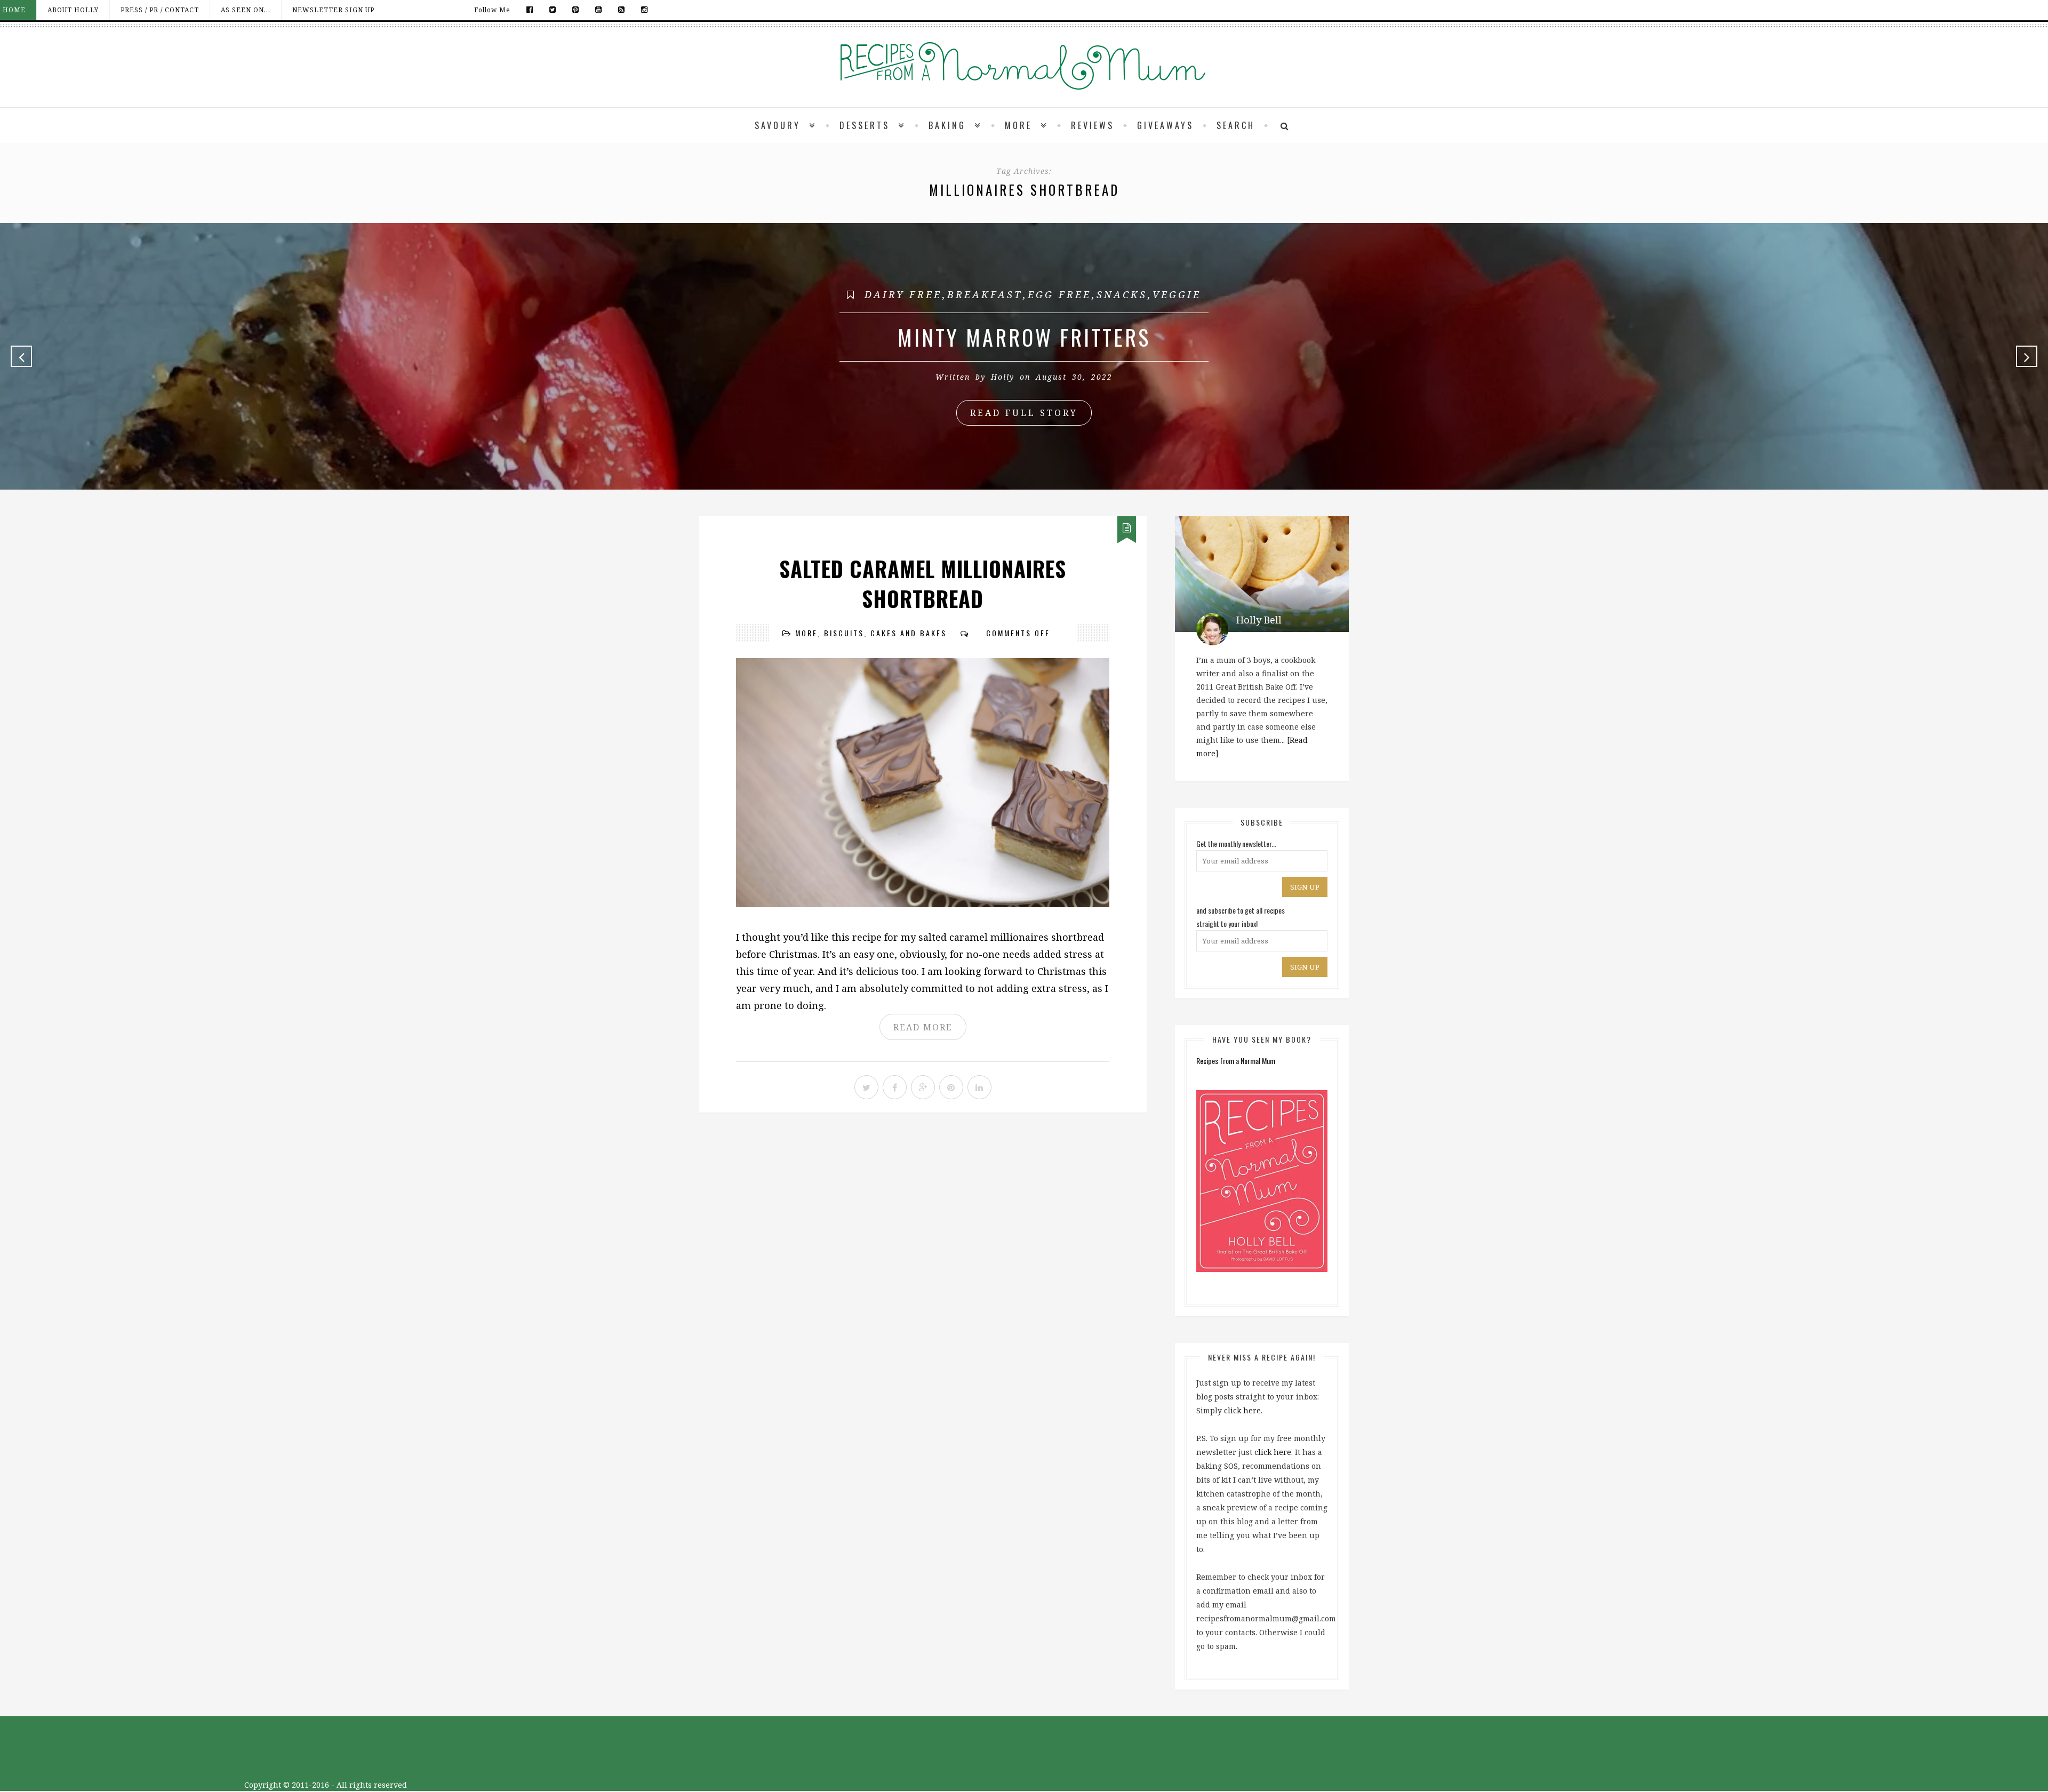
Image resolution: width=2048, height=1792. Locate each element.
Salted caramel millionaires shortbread (923, 583)
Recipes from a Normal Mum (1236, 1061)
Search (1236, 125)
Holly (1003, 377)
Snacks (1122, 294)
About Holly (73, 10)
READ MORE (923, 1027)
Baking (947, 125)
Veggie (1177, 294)
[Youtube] (599, 10)
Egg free (1059, 294)
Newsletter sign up (333, 10)
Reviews (1093, 125)
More (1018, 125)
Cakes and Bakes (909, 633)
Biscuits (844, 633)
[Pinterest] (576, 10)
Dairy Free (903, 294)
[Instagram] (642, 10)
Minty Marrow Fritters (1024, 337)
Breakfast (985, 294)
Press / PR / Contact (160, 10)
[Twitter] (553, 10)
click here (1242, 1410)
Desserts (865, 125)
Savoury (778, 125)
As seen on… (246, 10)
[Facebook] (530, 10)
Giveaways (1165, 125)
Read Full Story (1024, 413)
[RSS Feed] (622, 10)
